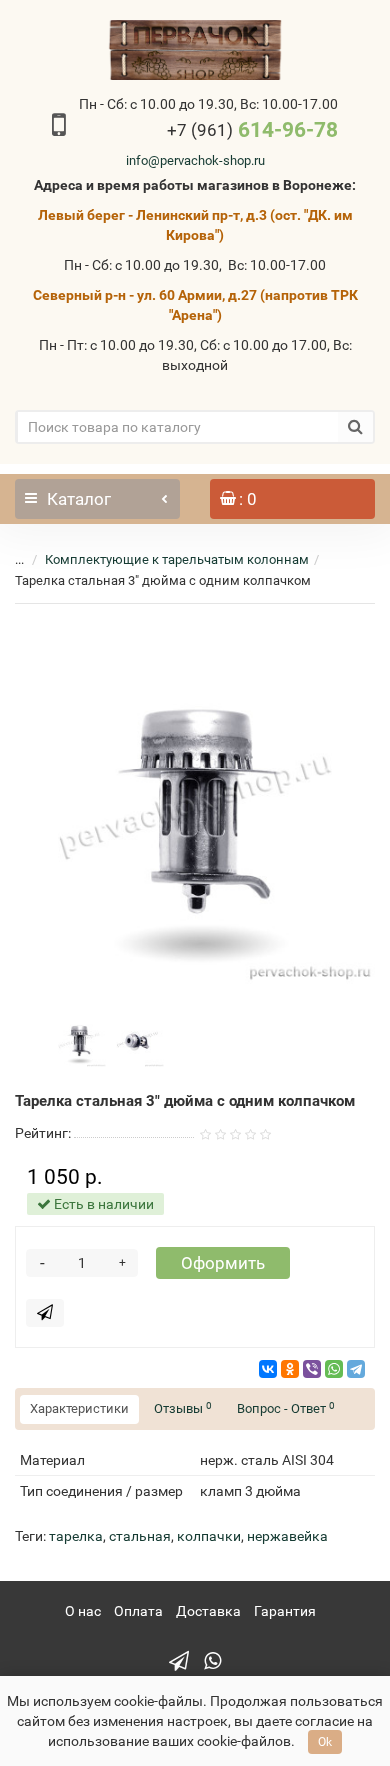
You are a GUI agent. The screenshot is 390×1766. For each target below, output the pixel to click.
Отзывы (183, 1408)
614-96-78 (252, 130)
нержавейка (287, 1536)
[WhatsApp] (334, 1369)
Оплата (138, 1611)
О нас (83, 1611)
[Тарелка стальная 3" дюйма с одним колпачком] (195, 804)
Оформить (223, 1263)
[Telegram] (356, 1369)
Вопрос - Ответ (286, 1408)
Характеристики (79, 1408)
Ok (325, 1742)
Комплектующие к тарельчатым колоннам (177, 559)
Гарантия (285, 1611)
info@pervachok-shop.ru (195, 160)
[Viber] (312, 1369)
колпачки (209, 1536)
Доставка (208, 1611)
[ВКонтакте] (268, 1369)
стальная (140, 1536)
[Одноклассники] (290, 1369)
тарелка (76, 1536)
